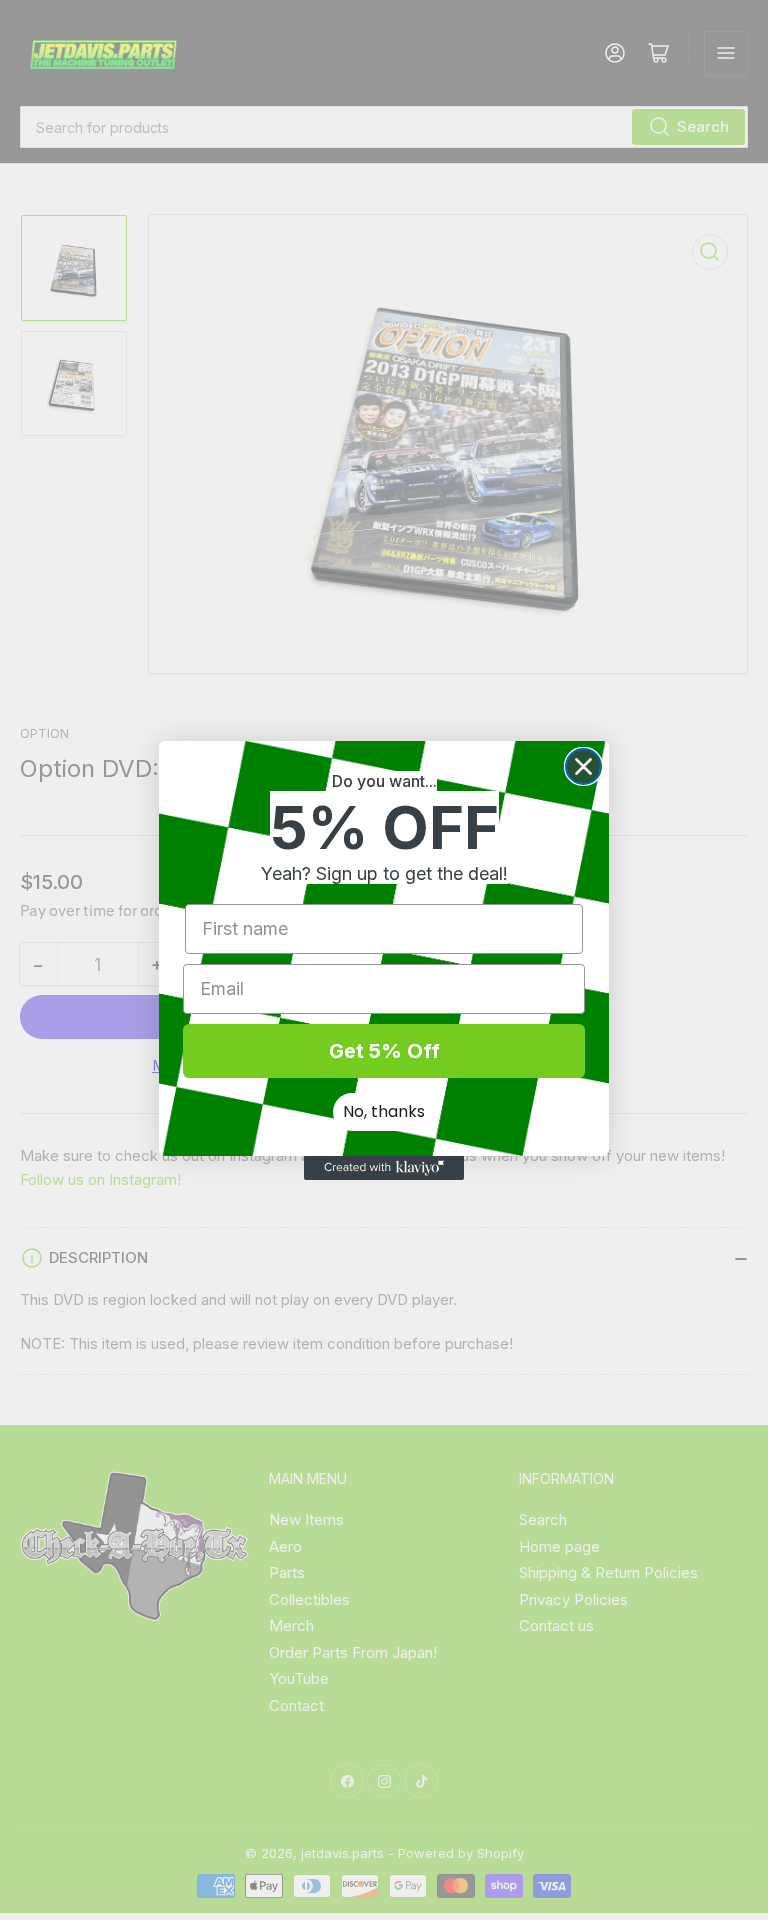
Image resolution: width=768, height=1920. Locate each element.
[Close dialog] (583, 766)
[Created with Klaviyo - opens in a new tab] (384, 1168)
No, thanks (384, 1111)
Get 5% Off (384, 1051)
